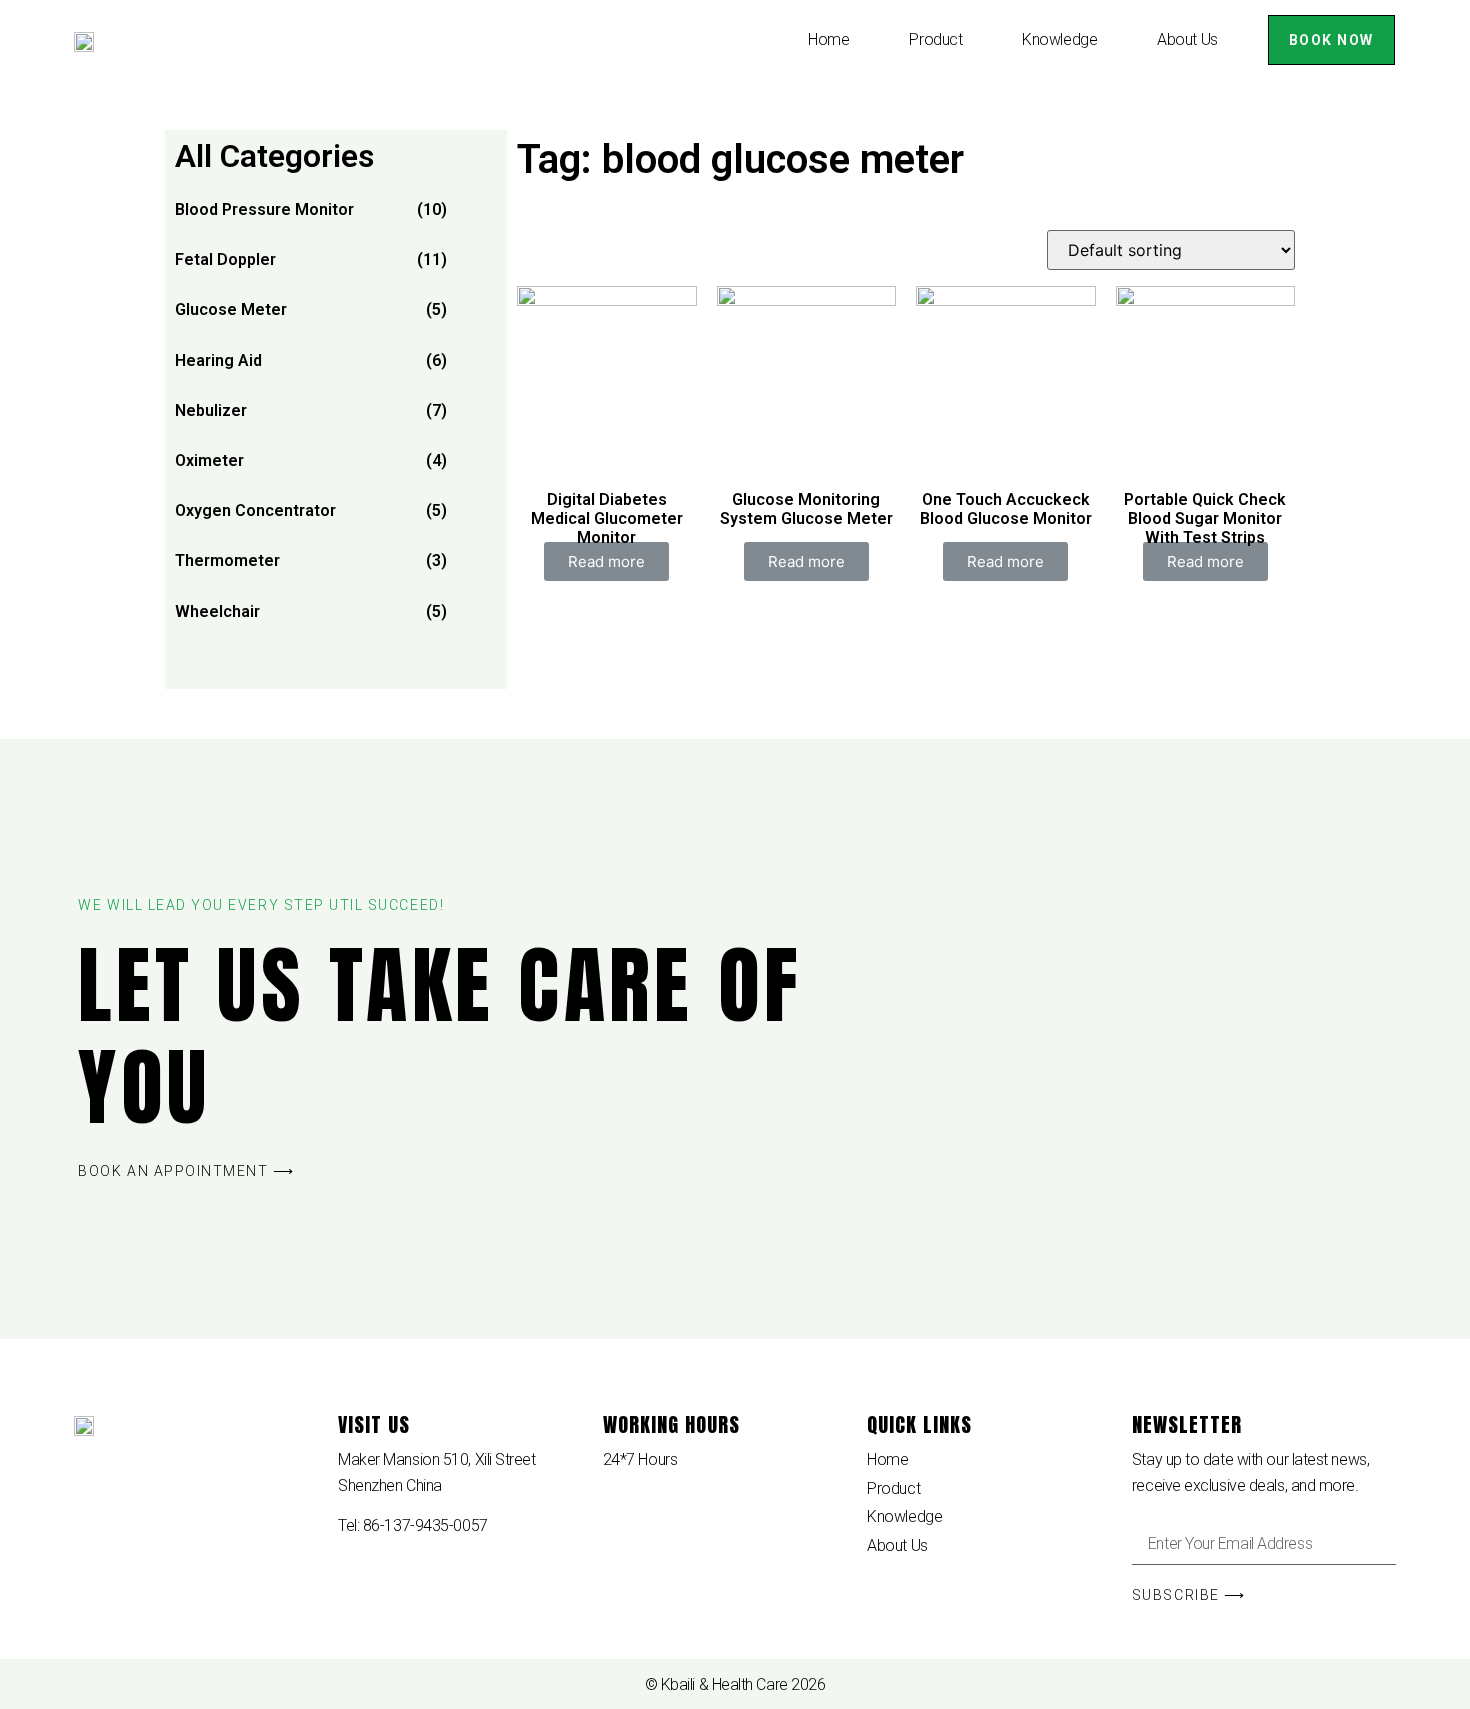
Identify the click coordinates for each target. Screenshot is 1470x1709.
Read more (606, 561)
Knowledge (1059, 39)
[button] (1331, 40)
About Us (1187, 39)
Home (828, 39)
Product (935, 39)
